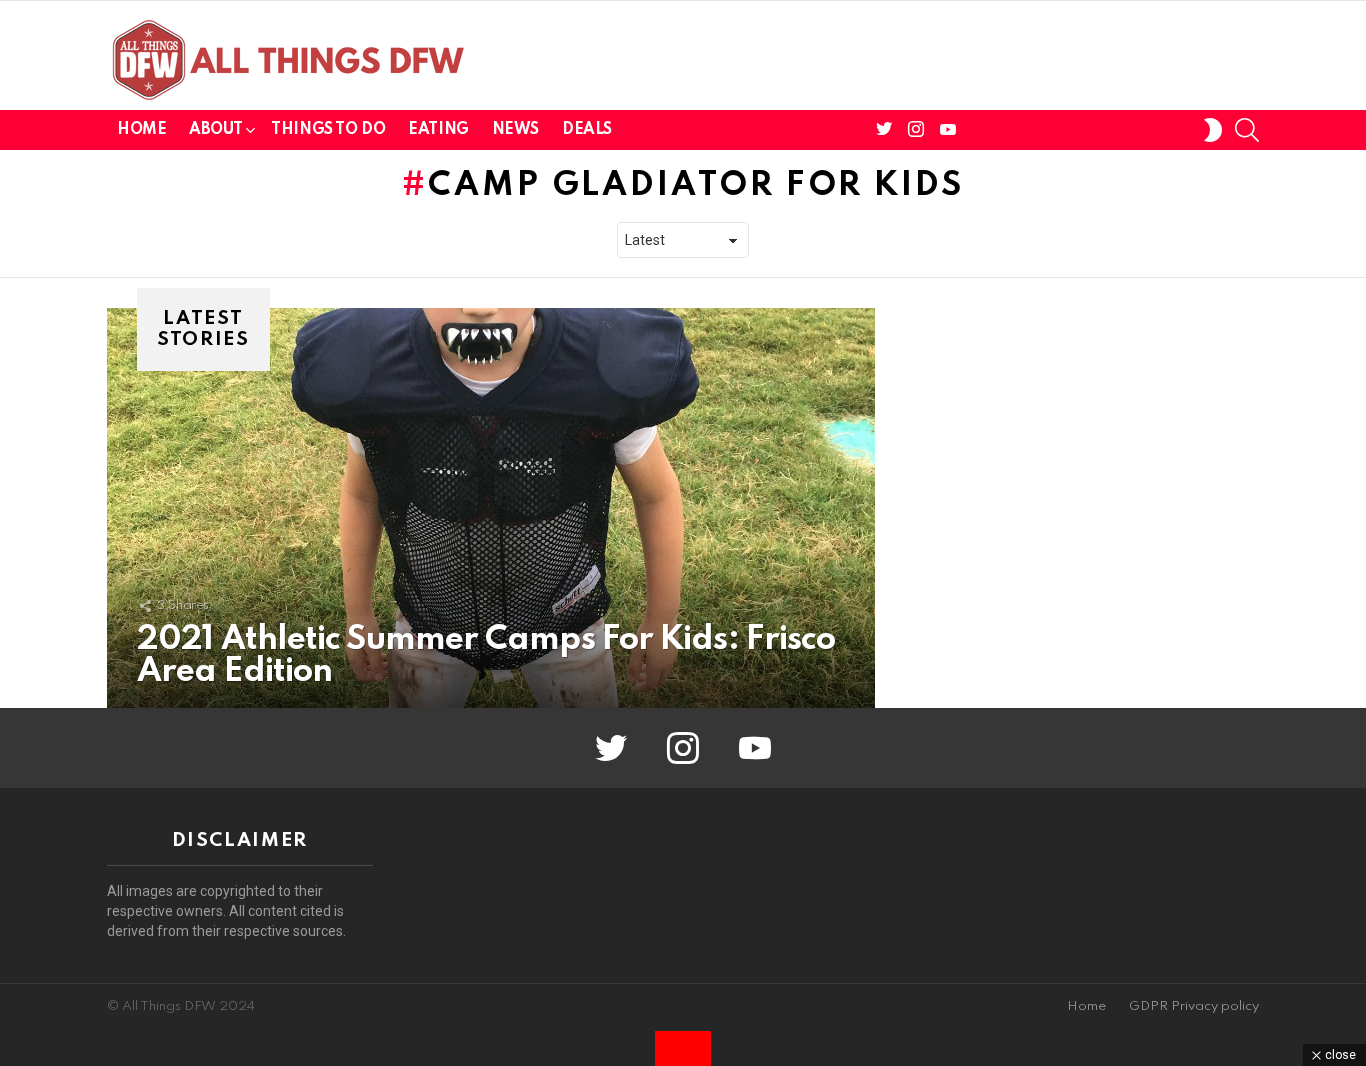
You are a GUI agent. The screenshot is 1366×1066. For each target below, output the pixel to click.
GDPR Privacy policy (1194, 1006)
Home (141, 130)
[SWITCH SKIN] (1213, 130)
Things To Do (328, 130)
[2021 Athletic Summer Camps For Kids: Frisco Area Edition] (491, 508)
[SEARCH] (1247, 130)
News (515, 130)
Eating (438, 130)
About (215, 130)
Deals (587, 130)
